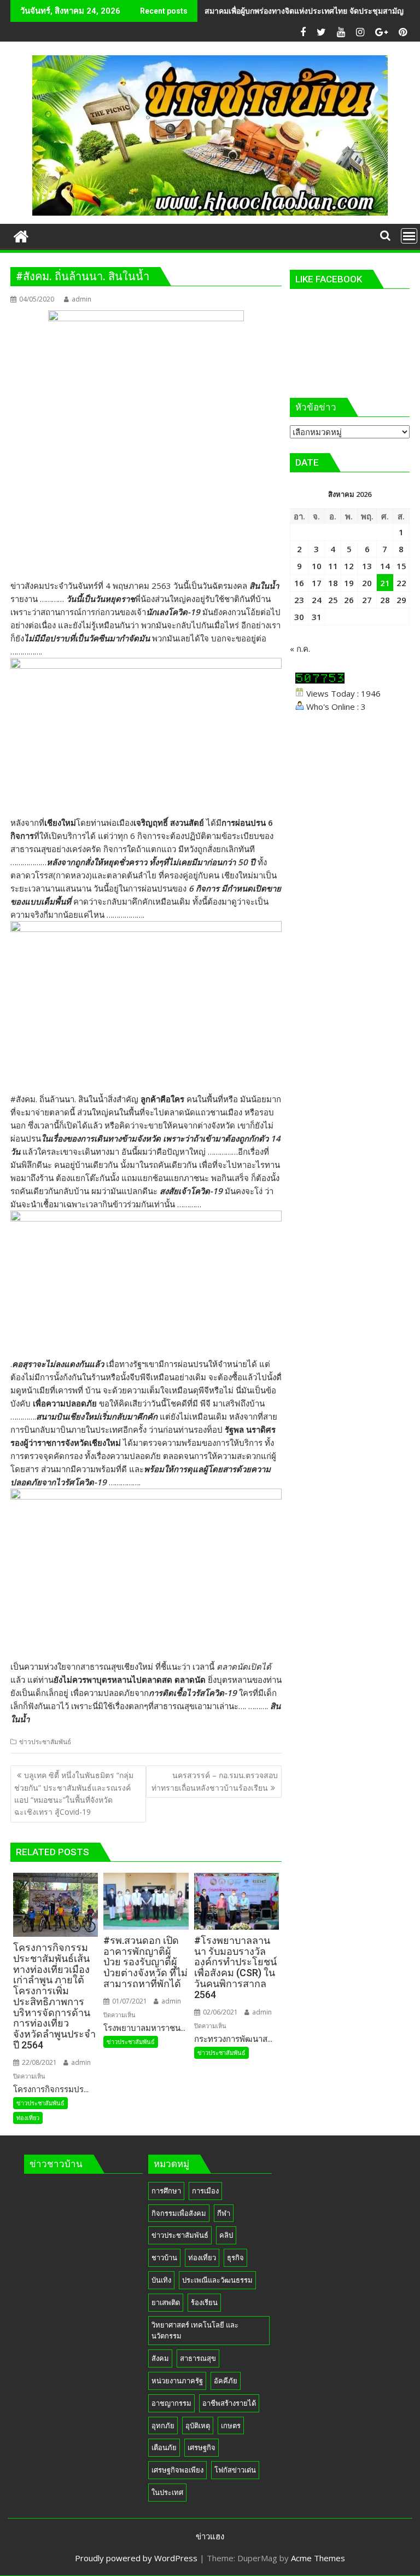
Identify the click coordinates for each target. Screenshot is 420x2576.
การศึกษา (166, 2191)
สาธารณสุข (198, 2358)
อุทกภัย (163, 2426)
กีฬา (224, 2213)
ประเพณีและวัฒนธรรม (217, 2280)
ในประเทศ (167, 2492)
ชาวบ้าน (164, 2257)
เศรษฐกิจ (202, 2447)
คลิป (226, 2235)
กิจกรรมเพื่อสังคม (179, 2213)
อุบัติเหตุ (198, 2426)
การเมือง (205, 2191)
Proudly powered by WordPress (136, 2558)
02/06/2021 (220, 2012)
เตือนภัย (164, 2447)
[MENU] (409, 236)
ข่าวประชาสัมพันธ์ (45, 1742)
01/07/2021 (129, 2001)
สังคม (160, 2358)
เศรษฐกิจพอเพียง (177, 2470)
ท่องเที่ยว (28, 2118)
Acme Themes (318, 2558)
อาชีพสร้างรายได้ (229, 2403)
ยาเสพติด (166, 2302)
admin (81, 299)
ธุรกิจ (235, 2257)
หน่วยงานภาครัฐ (177, 2381)
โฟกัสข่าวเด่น (235, 2470)
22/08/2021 (39, 2062)
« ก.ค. (300, 649)
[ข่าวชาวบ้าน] (21, 235)
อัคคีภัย (226, 2381)
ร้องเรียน (204, 2302)
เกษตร (231, 2426)
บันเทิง (161, 2280)
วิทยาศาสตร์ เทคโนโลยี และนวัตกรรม (195, 2331)
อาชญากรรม (171, 2403)
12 (349, 566)
